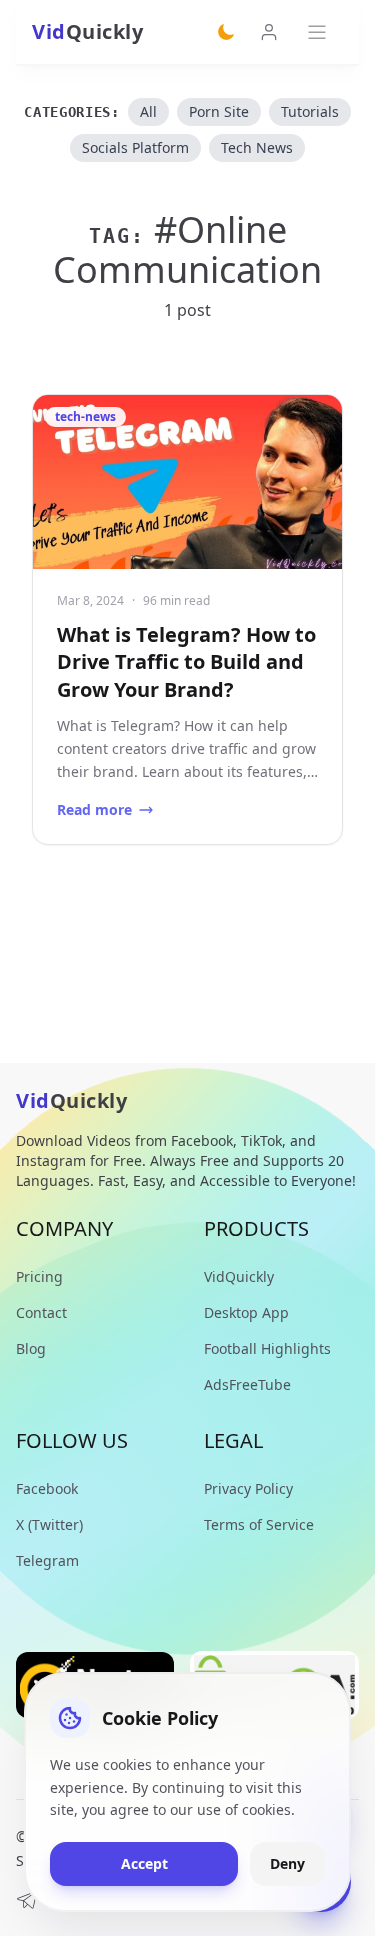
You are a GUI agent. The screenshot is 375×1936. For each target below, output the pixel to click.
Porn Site (219, 111)
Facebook (47, 1488)
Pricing (39, 1276)
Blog (31, 1348)
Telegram (47, 1560)
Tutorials (310, 111)
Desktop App (246, 1312)
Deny (287, 1863)
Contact (41, 1312)
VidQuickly (239, 1276)
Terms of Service (259, 1524)
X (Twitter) (49, 1524)
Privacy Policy (248, 1488)
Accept (144, 1863)
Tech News (257, 147)
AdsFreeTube (247, 1384)
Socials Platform (135, 147)
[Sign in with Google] (269, 32)
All (148, 111)
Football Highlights (267, 1348)
